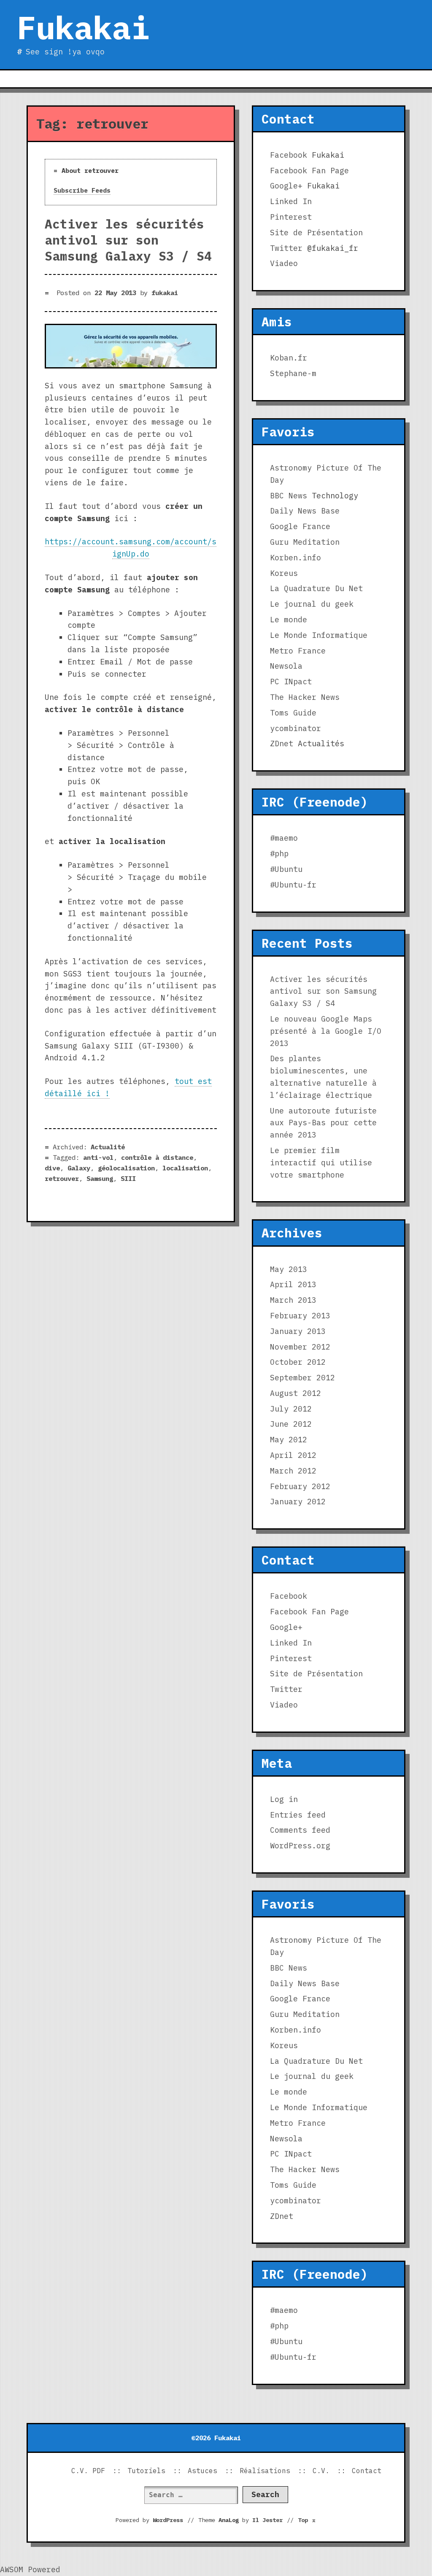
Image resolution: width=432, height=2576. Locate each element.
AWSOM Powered (30, 2569)
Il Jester (267, 2520)
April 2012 (293, 1455)
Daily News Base (305, 511)
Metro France (298, 651)
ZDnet (282, 743)
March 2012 (293, 1471)
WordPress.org (300, 1846)
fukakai (165, 293)
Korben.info (296, 558)
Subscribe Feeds (82, 190)
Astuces (202, 2471)
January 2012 (298, 1502)
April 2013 (293, 1284)
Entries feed (298, 1815)
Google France (300, 526)
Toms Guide (293, 713)
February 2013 (300, 1316)
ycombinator (296, 728)
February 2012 (300, 1486)
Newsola (286, 666)
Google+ (286, 186)
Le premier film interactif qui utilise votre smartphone (321, 1163)
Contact (367, 2471)
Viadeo (284, 263)
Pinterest (291, 217)
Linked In (291, 201)
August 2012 (296, 1393)
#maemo (284, 838)
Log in (284, 1799)
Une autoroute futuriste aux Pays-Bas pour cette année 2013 (323, 1123)
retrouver (62, 1178)
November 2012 (300, 1347)
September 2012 (302, 1378)
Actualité (108, 1147)
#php (279, 854)
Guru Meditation (305, 542)
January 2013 (298, 1331)
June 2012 (291, 1424)
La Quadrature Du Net (316, 588)
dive (52, 1168)
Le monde (289, 620)
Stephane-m (293, 373)
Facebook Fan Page (309, 171)
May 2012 (289, 1440)
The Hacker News (305, 697)
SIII (128, 1178)
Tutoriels (146, 2471)
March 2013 (293, 1300)
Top (307, 2520)
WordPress (168, 2520)
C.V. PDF (88, 2471)
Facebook (289, 155)
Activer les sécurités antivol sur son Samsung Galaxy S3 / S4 (128, 240)
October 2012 (298, 1362)
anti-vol (98, 1157)
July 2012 (291, 1409)
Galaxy (79, 1168)
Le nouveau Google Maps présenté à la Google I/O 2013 (326, 1031)
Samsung (100, 1178)
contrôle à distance (157, 1157)
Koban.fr (289, 358)
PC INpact (291, 682)
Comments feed (300, 1830)
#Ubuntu (286, 869)
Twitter (286, 248)
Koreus (284, 573)
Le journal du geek (312, 604)
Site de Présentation (316, 233)
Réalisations (265, 2471)
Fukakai (83, 27)
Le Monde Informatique (319, 635)
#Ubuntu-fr (293, 885)
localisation (185, 1168)
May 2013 (289, 1269)
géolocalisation (126, 1168)
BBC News (289, 496)
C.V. (321, 2471)
